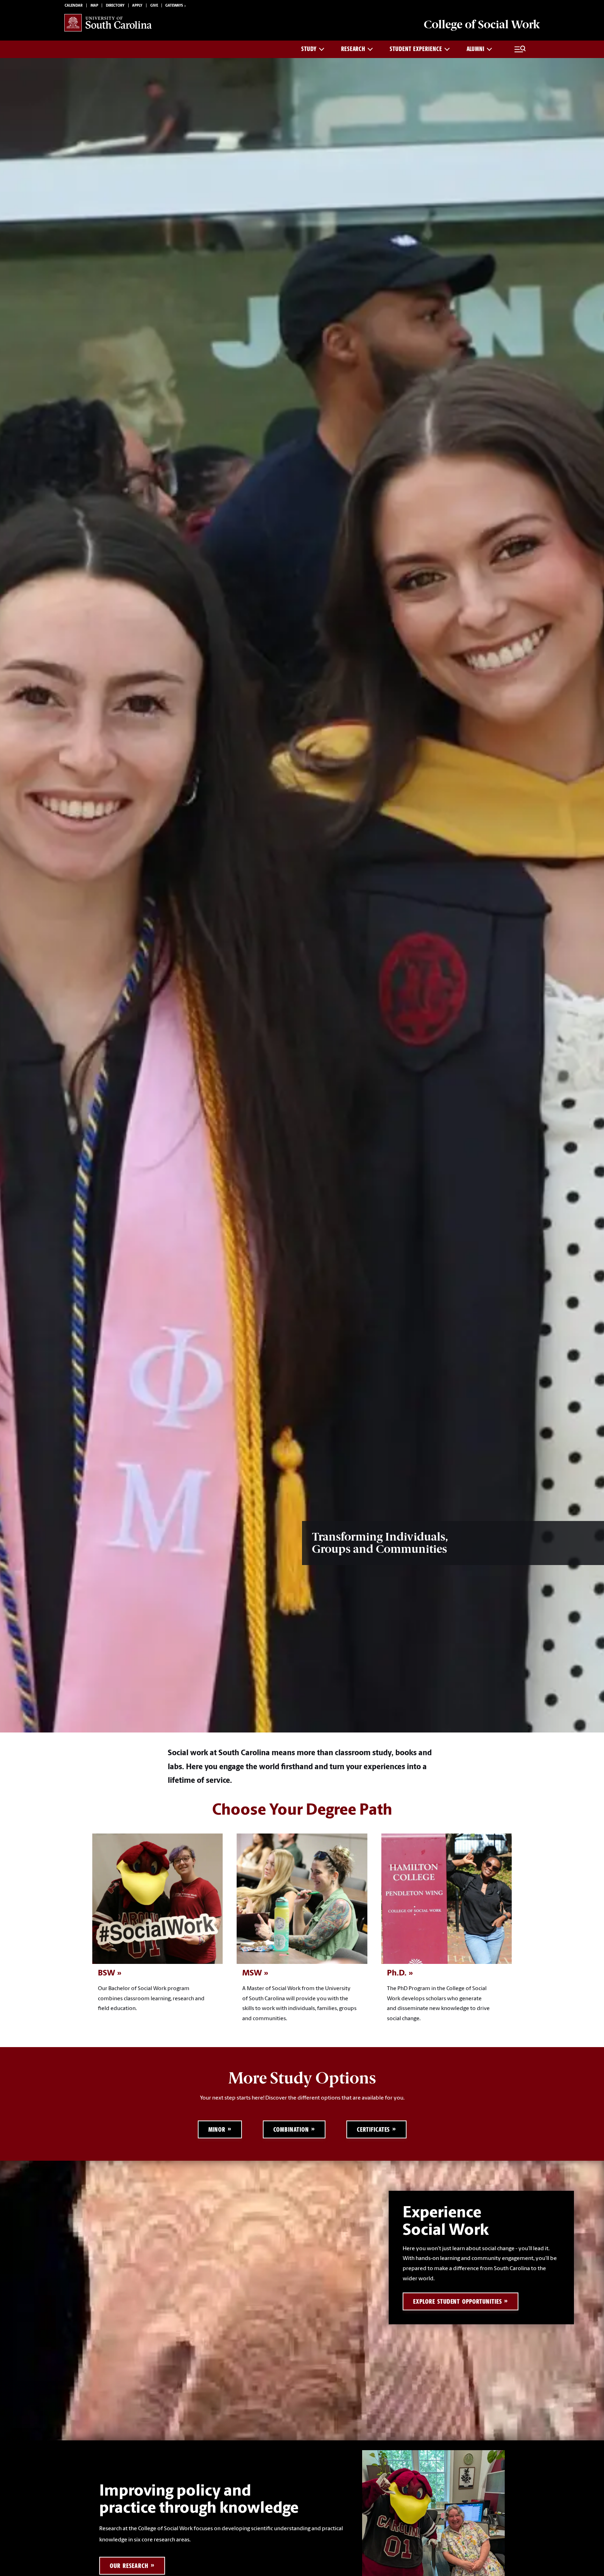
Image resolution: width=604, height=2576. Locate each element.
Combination (291, 2129)
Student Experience (416, 49)
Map (94, 6)
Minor (217, 2129)
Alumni (476, 49)
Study (309, 49)
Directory (115, 6)
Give (154, 6)
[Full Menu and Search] (520, 49)
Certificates (373, 2129)
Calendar (74, 6)
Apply (137, 6)
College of (482, 24)
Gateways (174, 6)
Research (353, 49)
